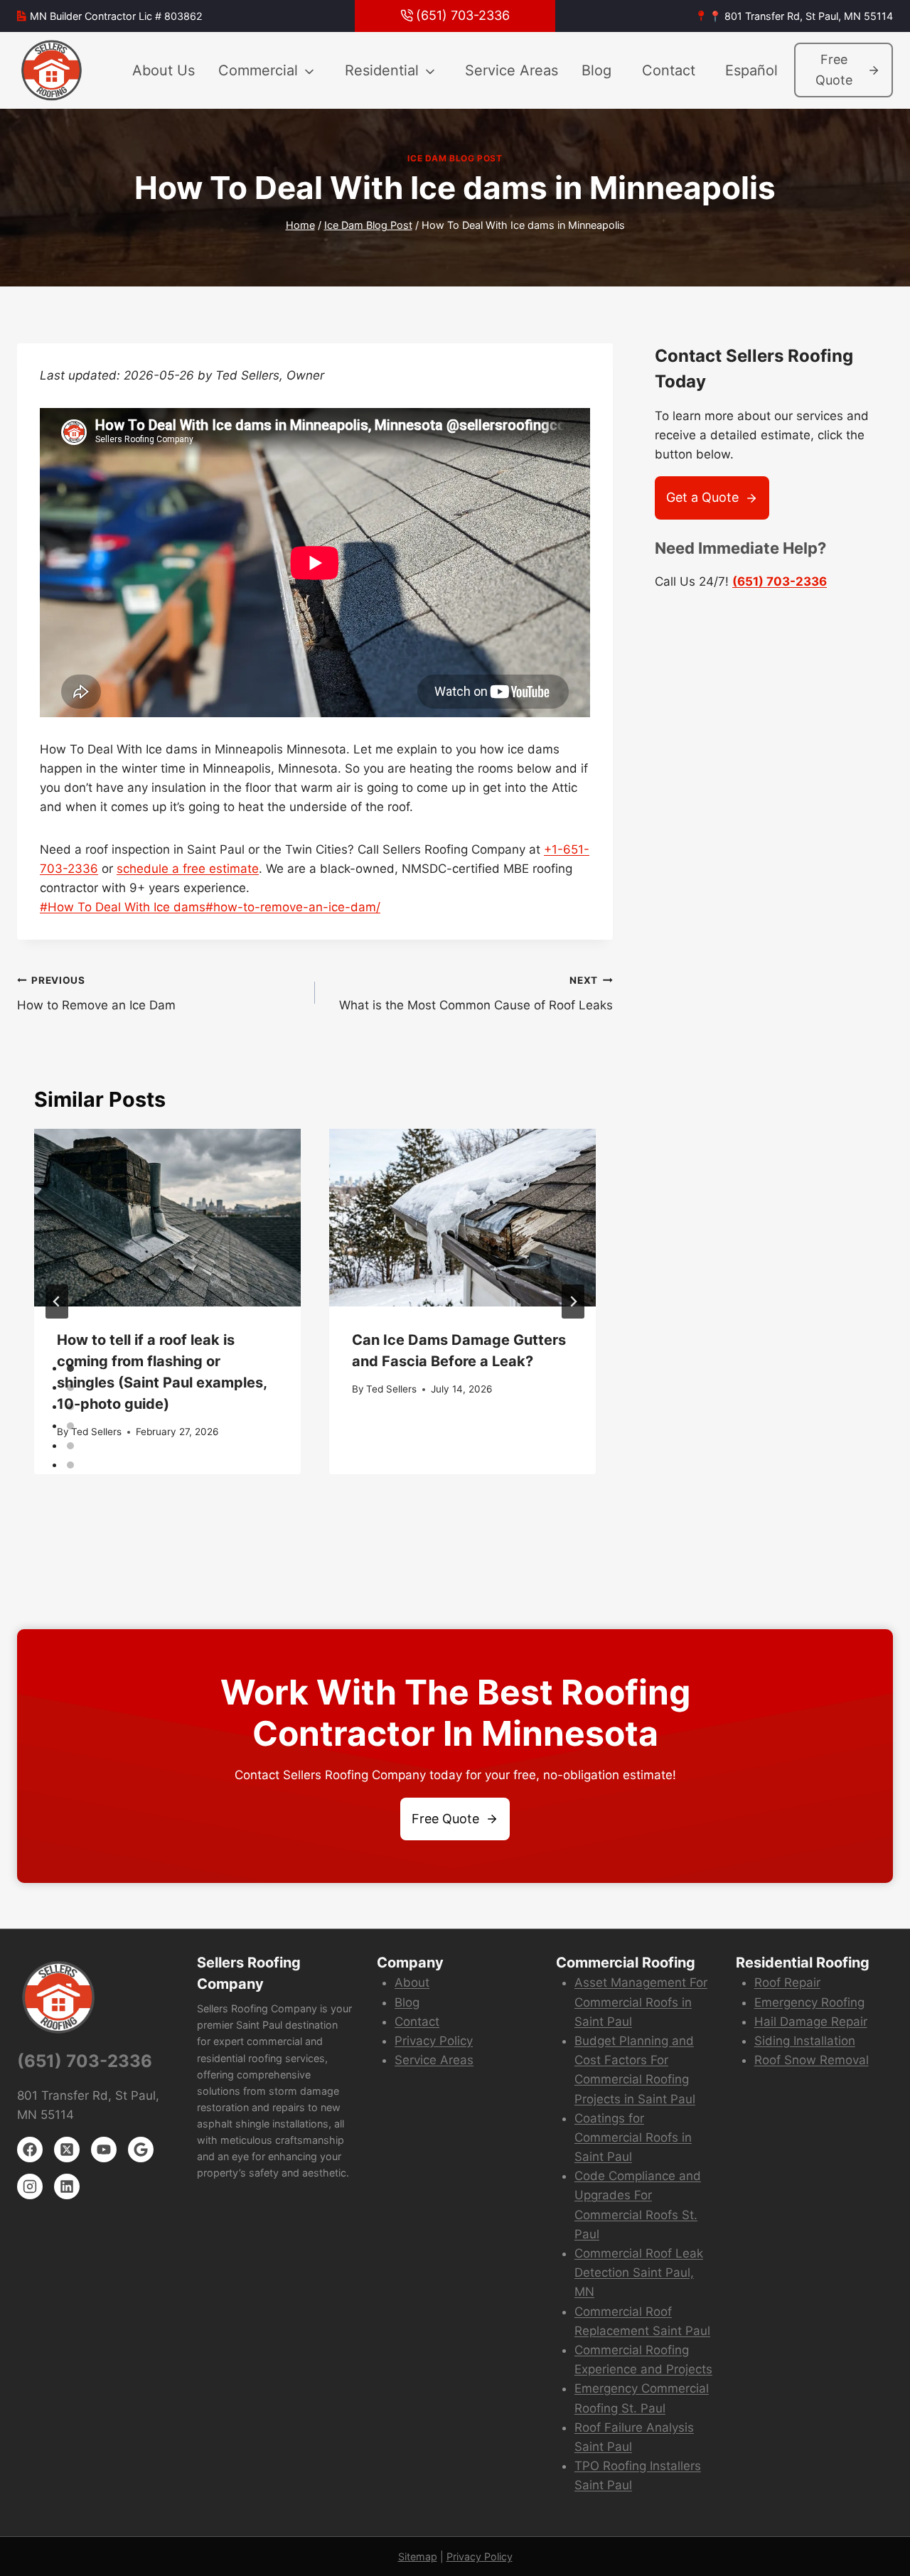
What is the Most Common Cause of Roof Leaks (476, 993)
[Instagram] (30, 2186)
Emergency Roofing (809, 2002)
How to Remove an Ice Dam (96, 993)
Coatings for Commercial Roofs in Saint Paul (633, 2137)
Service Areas (512, 70)
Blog (596, 70)
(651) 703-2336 (780, 581)
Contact (669, 70)
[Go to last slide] (57, 1302)
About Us (164, 70)
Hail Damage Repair (811, 2022)
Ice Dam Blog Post (455, 158)
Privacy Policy (434, 2041)
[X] (67, 2150)
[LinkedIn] (67, 2186)
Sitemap (418, 2556)
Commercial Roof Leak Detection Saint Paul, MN (639, 2272)
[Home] (53, 70)
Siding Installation (805, 2041)
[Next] (573, 1302)
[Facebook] (30, 2150)
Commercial (258, 70)
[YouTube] (104, 2150)
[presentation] (167, 1218)
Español (751, 70)
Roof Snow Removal (812, 2060)
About (412, 1982)
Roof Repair (787, 1982)
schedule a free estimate (188, 869)
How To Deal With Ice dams (123, 907)
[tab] (70, 1368)
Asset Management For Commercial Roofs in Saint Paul (641, 2002)
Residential (382, 70)
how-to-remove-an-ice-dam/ (293, 907)
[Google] (141, 2150)
